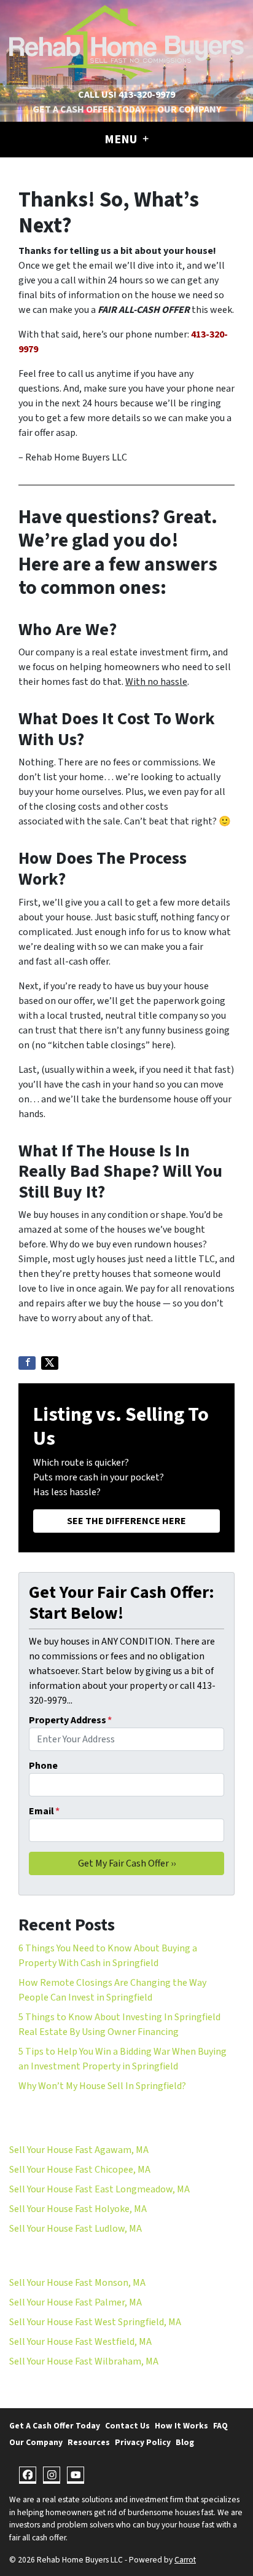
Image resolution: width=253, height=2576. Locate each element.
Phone (43, 1766)
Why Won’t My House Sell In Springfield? (102, 2086)
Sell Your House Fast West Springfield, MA (95, 2322)
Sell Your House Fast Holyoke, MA (78, 2209)
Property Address (70, 1720)
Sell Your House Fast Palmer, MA (76, 2302)
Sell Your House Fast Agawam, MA (79, 2150)
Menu (122, 140)
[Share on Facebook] (27, 1363)
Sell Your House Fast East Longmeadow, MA (99, 2189)
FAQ (220, 2426)
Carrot (185, 2560)
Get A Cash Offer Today (89, 109)
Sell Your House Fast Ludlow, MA (76, 2229)
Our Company (189, 109)
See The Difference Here (126, 1521)
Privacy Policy (143, 2442)
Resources (89, 2442)
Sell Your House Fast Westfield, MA (80, 2342)
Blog (185, 2442)
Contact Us (127, 2426)
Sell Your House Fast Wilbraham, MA (84, 2361)
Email (44, 1811)
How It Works (181, 2426)
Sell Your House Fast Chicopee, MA (80, 2170)
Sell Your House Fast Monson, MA (77, 2283)
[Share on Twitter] (50, 1363)
